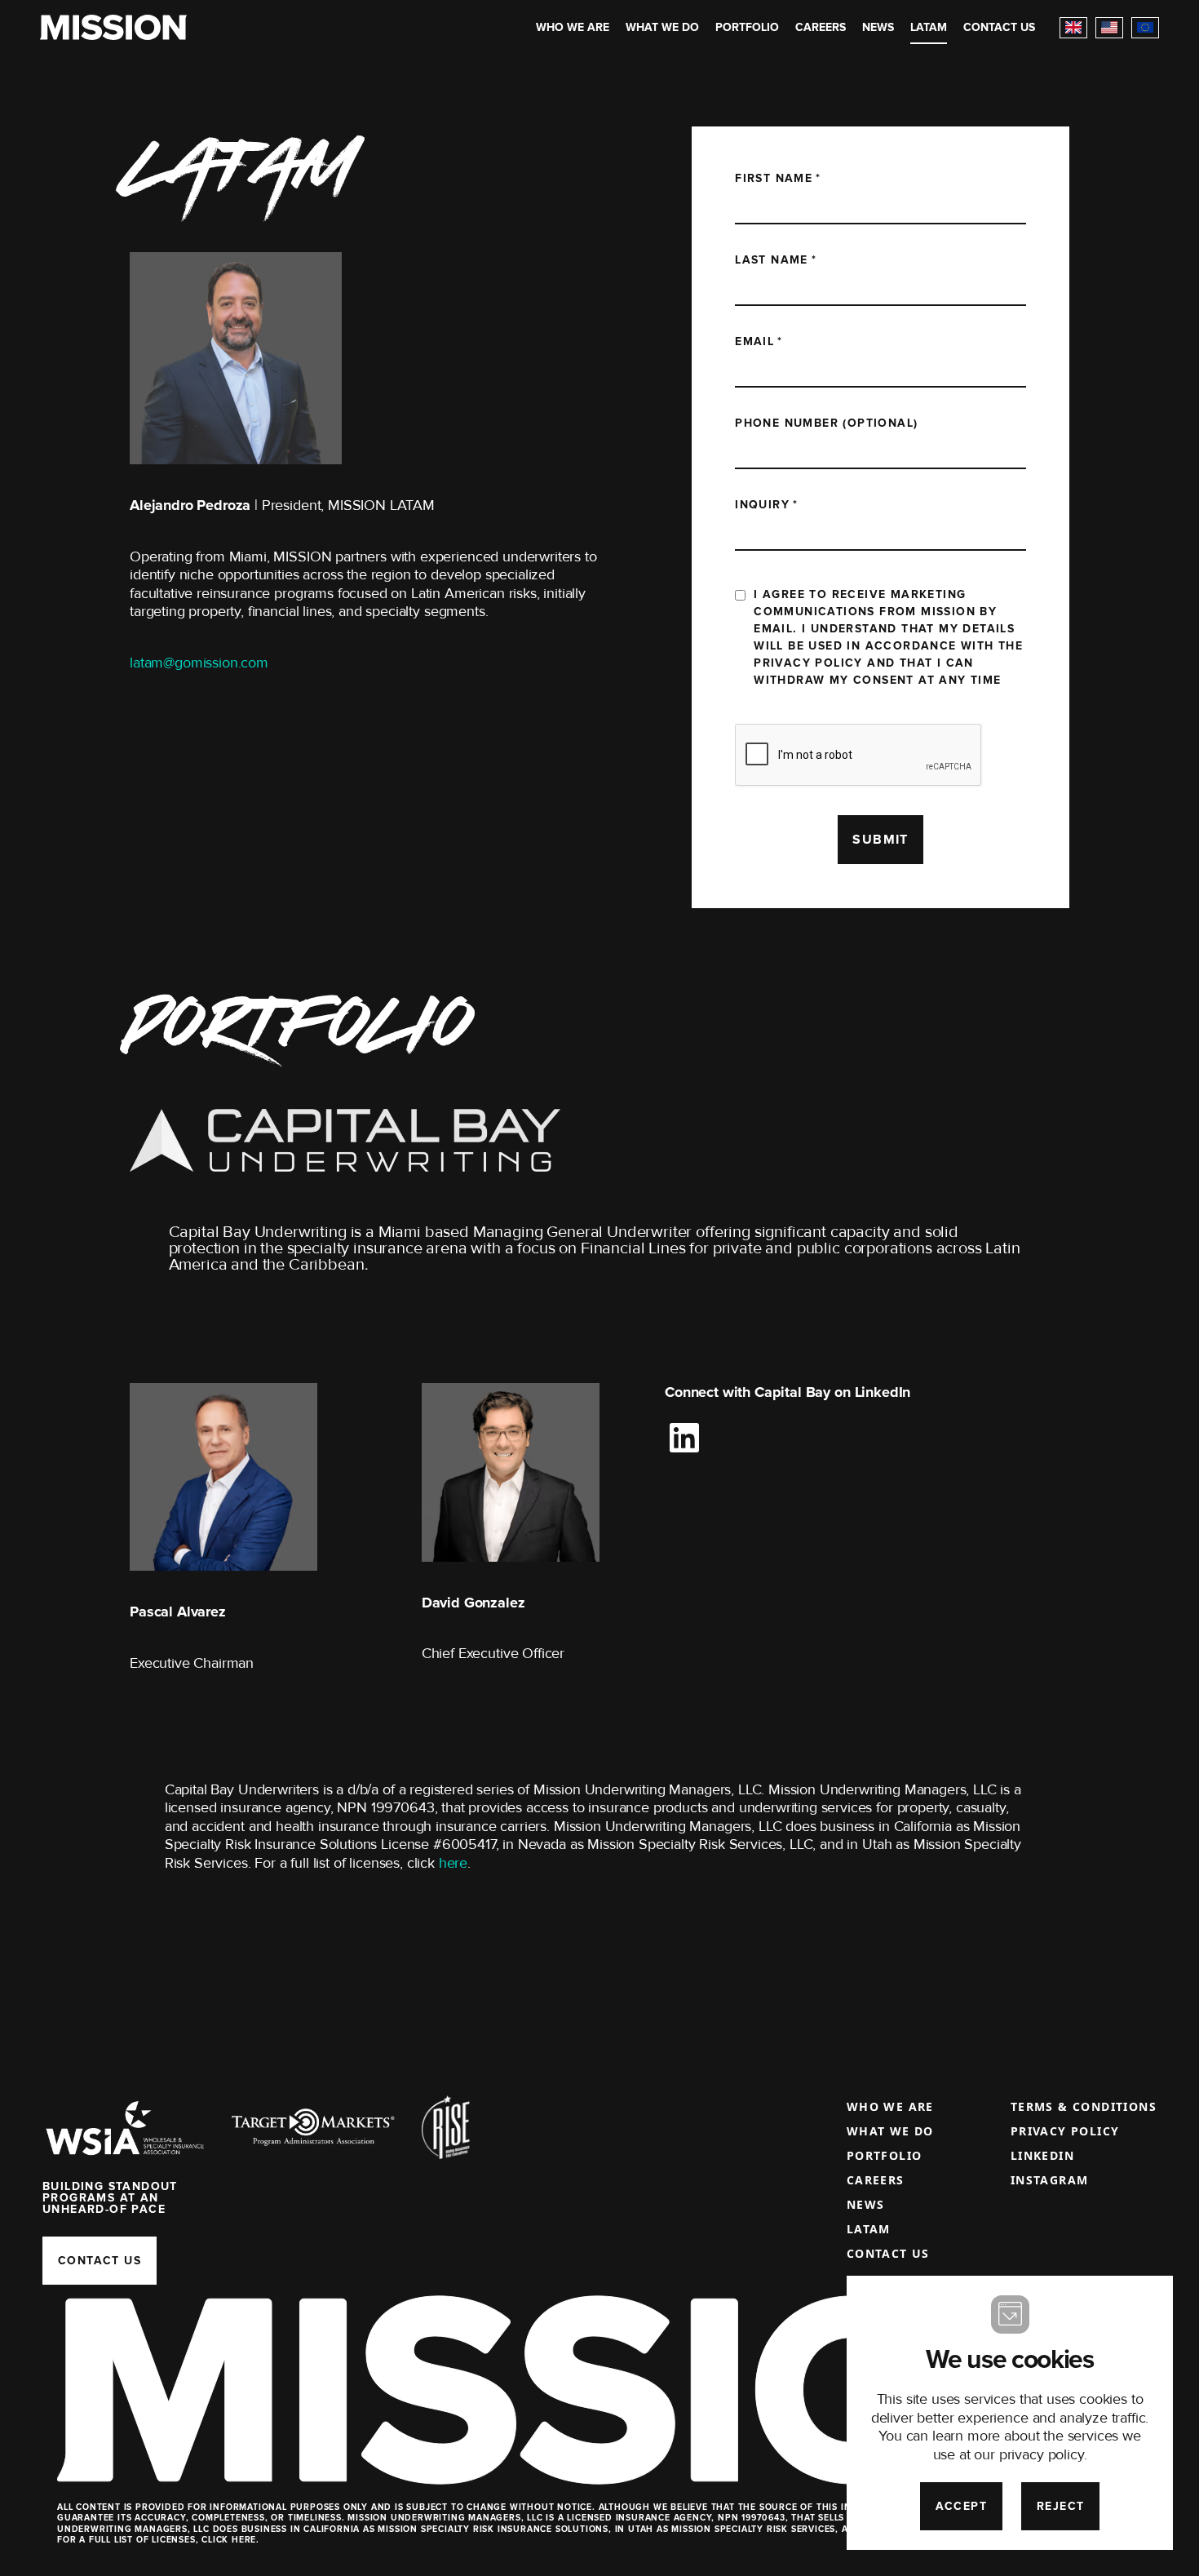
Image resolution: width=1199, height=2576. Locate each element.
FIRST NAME (778, 178)
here (453, 1863)
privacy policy (1042, 2454)
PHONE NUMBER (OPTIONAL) (826, 423)
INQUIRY (766, 505)
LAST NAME (776, 260)
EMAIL (759, 341)
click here (229, 2540)
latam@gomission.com (199, 663)
